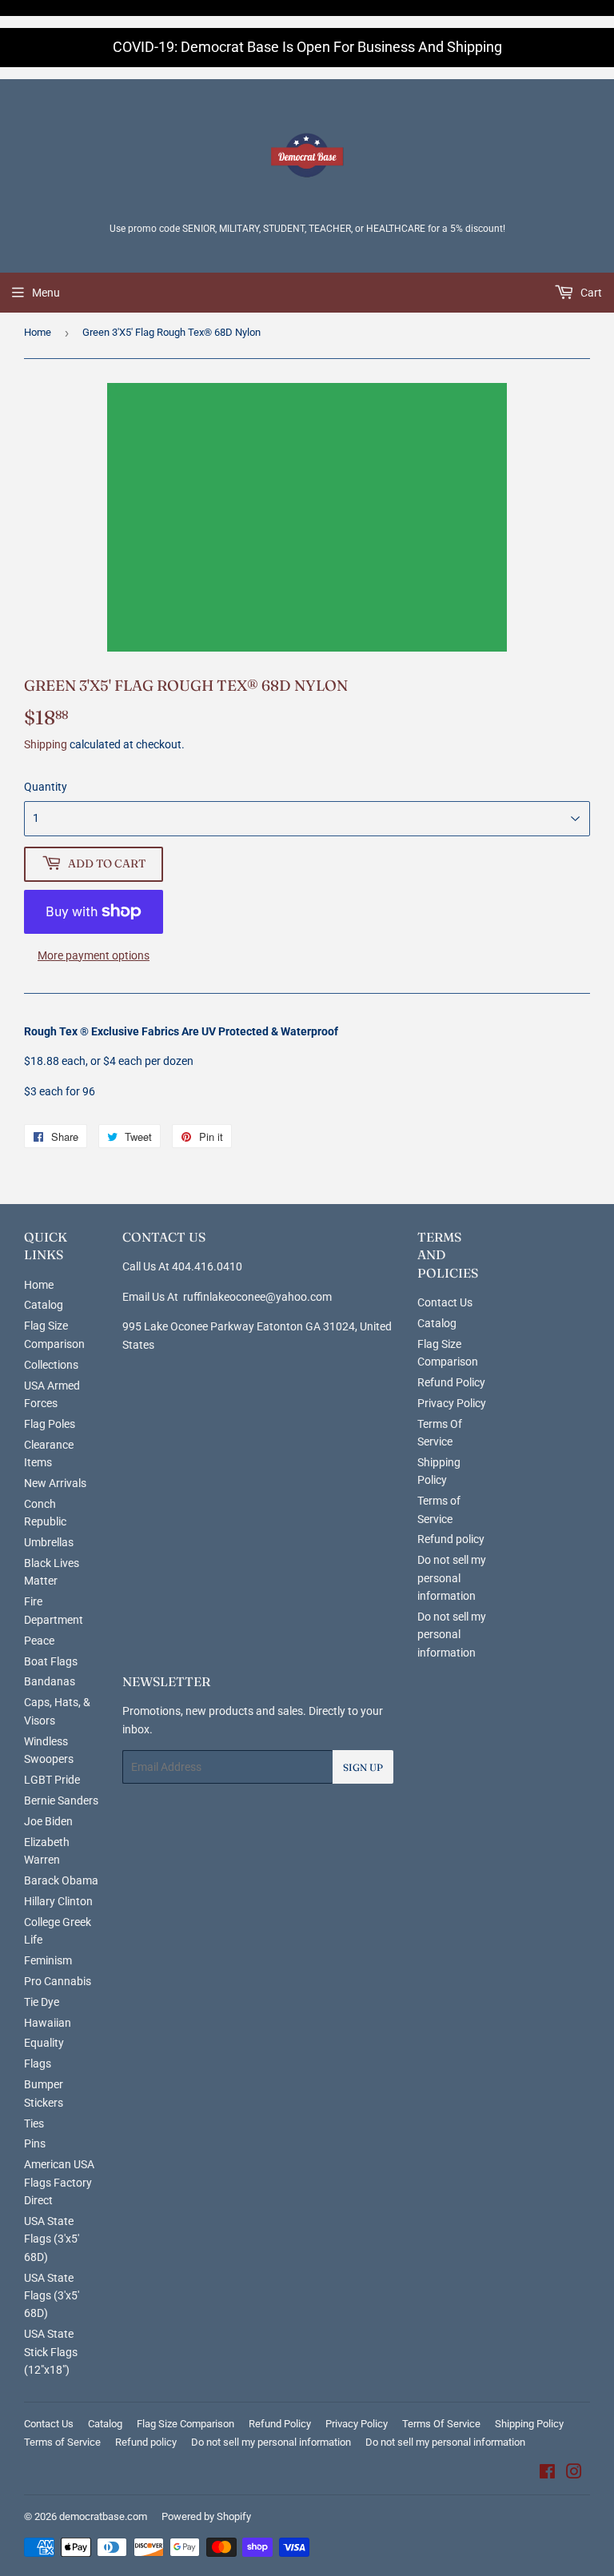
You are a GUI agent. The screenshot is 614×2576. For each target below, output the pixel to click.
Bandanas (50, 1681)
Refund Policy (451, 1382)
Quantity (46, 787)
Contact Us (445, 1302)
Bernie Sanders (61, 1800)
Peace (39, 1641)
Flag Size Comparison (185, 2424)
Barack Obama (61, 1880)
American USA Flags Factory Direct (59, 2182)
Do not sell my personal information (452, 1578)
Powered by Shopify (206, 2516)
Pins (35, 2143)
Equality (44, 2043)
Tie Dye (42, 2002)
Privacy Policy (452, 1403)
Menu (46, 293)
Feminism (48, 1960)
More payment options (94, 955)
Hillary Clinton (58, 1901)
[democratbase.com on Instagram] (574, 2474)
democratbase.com (103, 2516)
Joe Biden (48, 1821)
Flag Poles (50, 1424)
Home (38, 332)
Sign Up (363, 1767)
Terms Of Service (441, 2424)
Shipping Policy (529, 2424)
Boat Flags (51, 1661)
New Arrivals (55, 1483)
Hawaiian (48, 2023)
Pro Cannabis (58, 1981)
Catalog (44, 1305)
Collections (51, 1365)
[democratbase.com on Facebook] (547, 2474)
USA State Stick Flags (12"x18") (51, 2352)
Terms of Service (62, 2442)
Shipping (46, 744)
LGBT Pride (52, 1780)
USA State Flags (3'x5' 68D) (52, 2239)
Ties (34, 2123)
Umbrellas (49, 1542)
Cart (590, 293)
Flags (38, 2064)
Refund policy (451, 1539)
